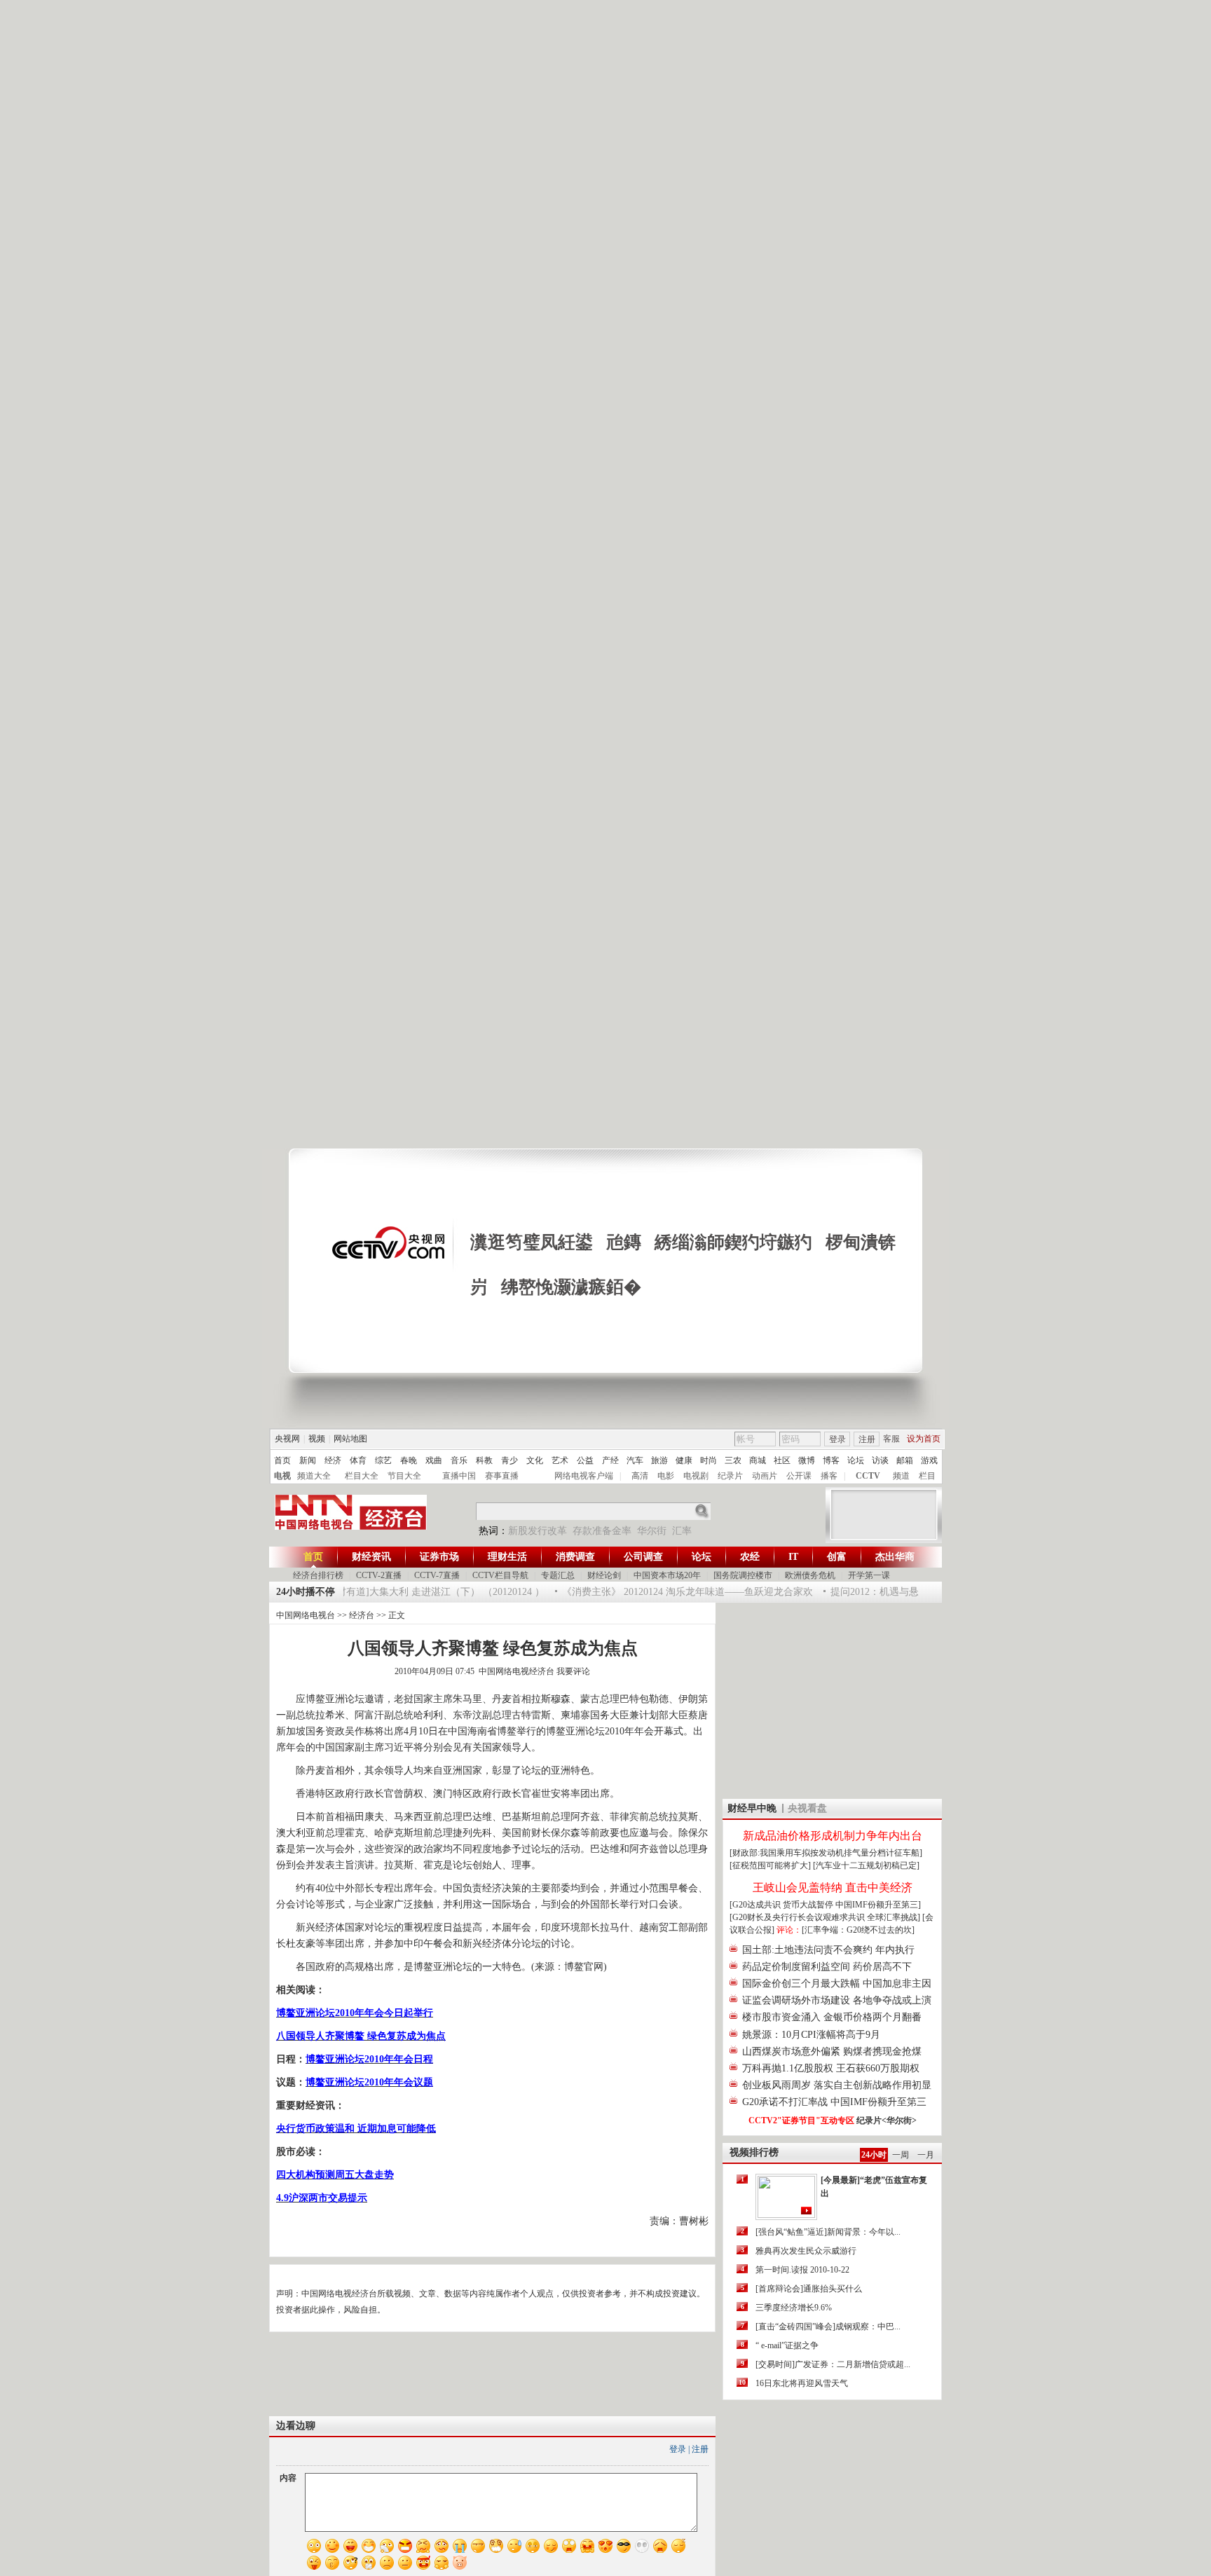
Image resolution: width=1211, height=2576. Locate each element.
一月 (926, 2155)
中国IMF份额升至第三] (878, 1905)
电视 (282, 1476)
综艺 (383, 1460)
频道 (901, 1476)
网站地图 (350, 1439)
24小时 (874, 2155)
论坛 (856, 1460)
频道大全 (314, 1476)
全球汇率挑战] (894, 1917)
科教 (484, 1460)
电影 (666, 1476)
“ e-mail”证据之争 (787, 2345)
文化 (535, 1460)
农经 (750, 1557)
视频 (317, 1439)
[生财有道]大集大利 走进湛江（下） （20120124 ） (415, 1592)
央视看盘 (807, 1808)
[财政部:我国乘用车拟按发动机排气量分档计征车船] (826, 1853)
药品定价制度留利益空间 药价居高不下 (827, 1967)
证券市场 (439, 1557)
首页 (282, 1460)
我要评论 (573, 1671)
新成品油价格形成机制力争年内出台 (833, 1836)
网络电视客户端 (584, 1476)
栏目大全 (362, 1476)
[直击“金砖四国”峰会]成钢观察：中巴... (828, 2327)
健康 (684, 1460)
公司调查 (643, 1557)
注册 (867, 1439)
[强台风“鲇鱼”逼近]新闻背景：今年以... (828, 2232)
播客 (829, 1476)
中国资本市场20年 (667, 1575)
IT (793, 1557)
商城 (758, 1460)
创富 (837, 1557)
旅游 (659, 1460)
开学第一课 (869, 1575)
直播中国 (459, 1476)
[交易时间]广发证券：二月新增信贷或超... (833, 2364)
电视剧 (696, 1476)
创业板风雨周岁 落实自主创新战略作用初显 (837, 2085)
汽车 (635, 1460)
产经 (610, 1460)
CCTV (868, 1476)
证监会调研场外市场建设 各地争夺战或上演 (837, 2000)
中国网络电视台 (306, 1615)
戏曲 (434, 1460)
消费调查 (575, 1557)
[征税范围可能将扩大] (770, 1865)
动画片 (765, 1476)
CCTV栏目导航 (500, 1575)
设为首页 (924, 1439)
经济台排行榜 (318, 1575)
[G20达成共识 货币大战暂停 (782, 1905)
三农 (733, 1460)
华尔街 (652, 1531)
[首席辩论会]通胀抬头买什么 (809, 2289)
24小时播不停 (306, 1592)
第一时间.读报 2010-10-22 (802, 2270)
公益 (585, 1460)
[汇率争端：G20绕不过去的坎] (858, 1930)
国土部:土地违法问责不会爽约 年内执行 (828, 1950)
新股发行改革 (538, 1531)
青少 (509, 1460)
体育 (358, 1460)
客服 (891, 1439)
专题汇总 (558, 1575)
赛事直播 (502, 1476)
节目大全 (404, 1476)
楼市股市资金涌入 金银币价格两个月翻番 (832, 2017)
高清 (640, 1476)
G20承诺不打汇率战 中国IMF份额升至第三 (834, 2102)
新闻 (308, 1460)
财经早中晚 (752, 1808)
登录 (837, 1439)
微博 (807, 1460)
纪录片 (730, 1476)
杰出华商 (895, 1557)
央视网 (287, 1439)
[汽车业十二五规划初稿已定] (866, 1865)
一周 (901, 2155)
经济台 (362, 1615)
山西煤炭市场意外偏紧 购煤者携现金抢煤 (832, 2051)
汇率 (682, 1531)
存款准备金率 (602, 1531)
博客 (831, 1460)
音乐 (459, 1460)
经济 (333, 1460)
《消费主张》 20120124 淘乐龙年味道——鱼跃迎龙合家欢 (669, 1592)
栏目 (927, 1476)
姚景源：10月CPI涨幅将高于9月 (811, 2035)
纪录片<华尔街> (887, 2121)
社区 (782, 1460)
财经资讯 (371, 1557)
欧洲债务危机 (810, 1575)
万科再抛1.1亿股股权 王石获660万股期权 (831, 2068)
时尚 (709, 1460)
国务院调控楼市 (743, 1575)
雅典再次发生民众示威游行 (806, 2251)
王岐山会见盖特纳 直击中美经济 (833, 1888)
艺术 (560, 1460)
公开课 (799, 1476)
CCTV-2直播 (379, 1575)
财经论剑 (604, 1575)
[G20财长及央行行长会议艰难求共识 (798, 1917)
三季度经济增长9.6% (794, 2308)
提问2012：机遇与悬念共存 (870, 1592)
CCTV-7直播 (437, 1575)
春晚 (409, 1460)
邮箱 (905, 1460)
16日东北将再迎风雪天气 (802, 2383)
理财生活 (507, 1557)
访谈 (880, 1460)
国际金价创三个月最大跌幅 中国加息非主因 (837, 1984)
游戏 (929, 1460)
